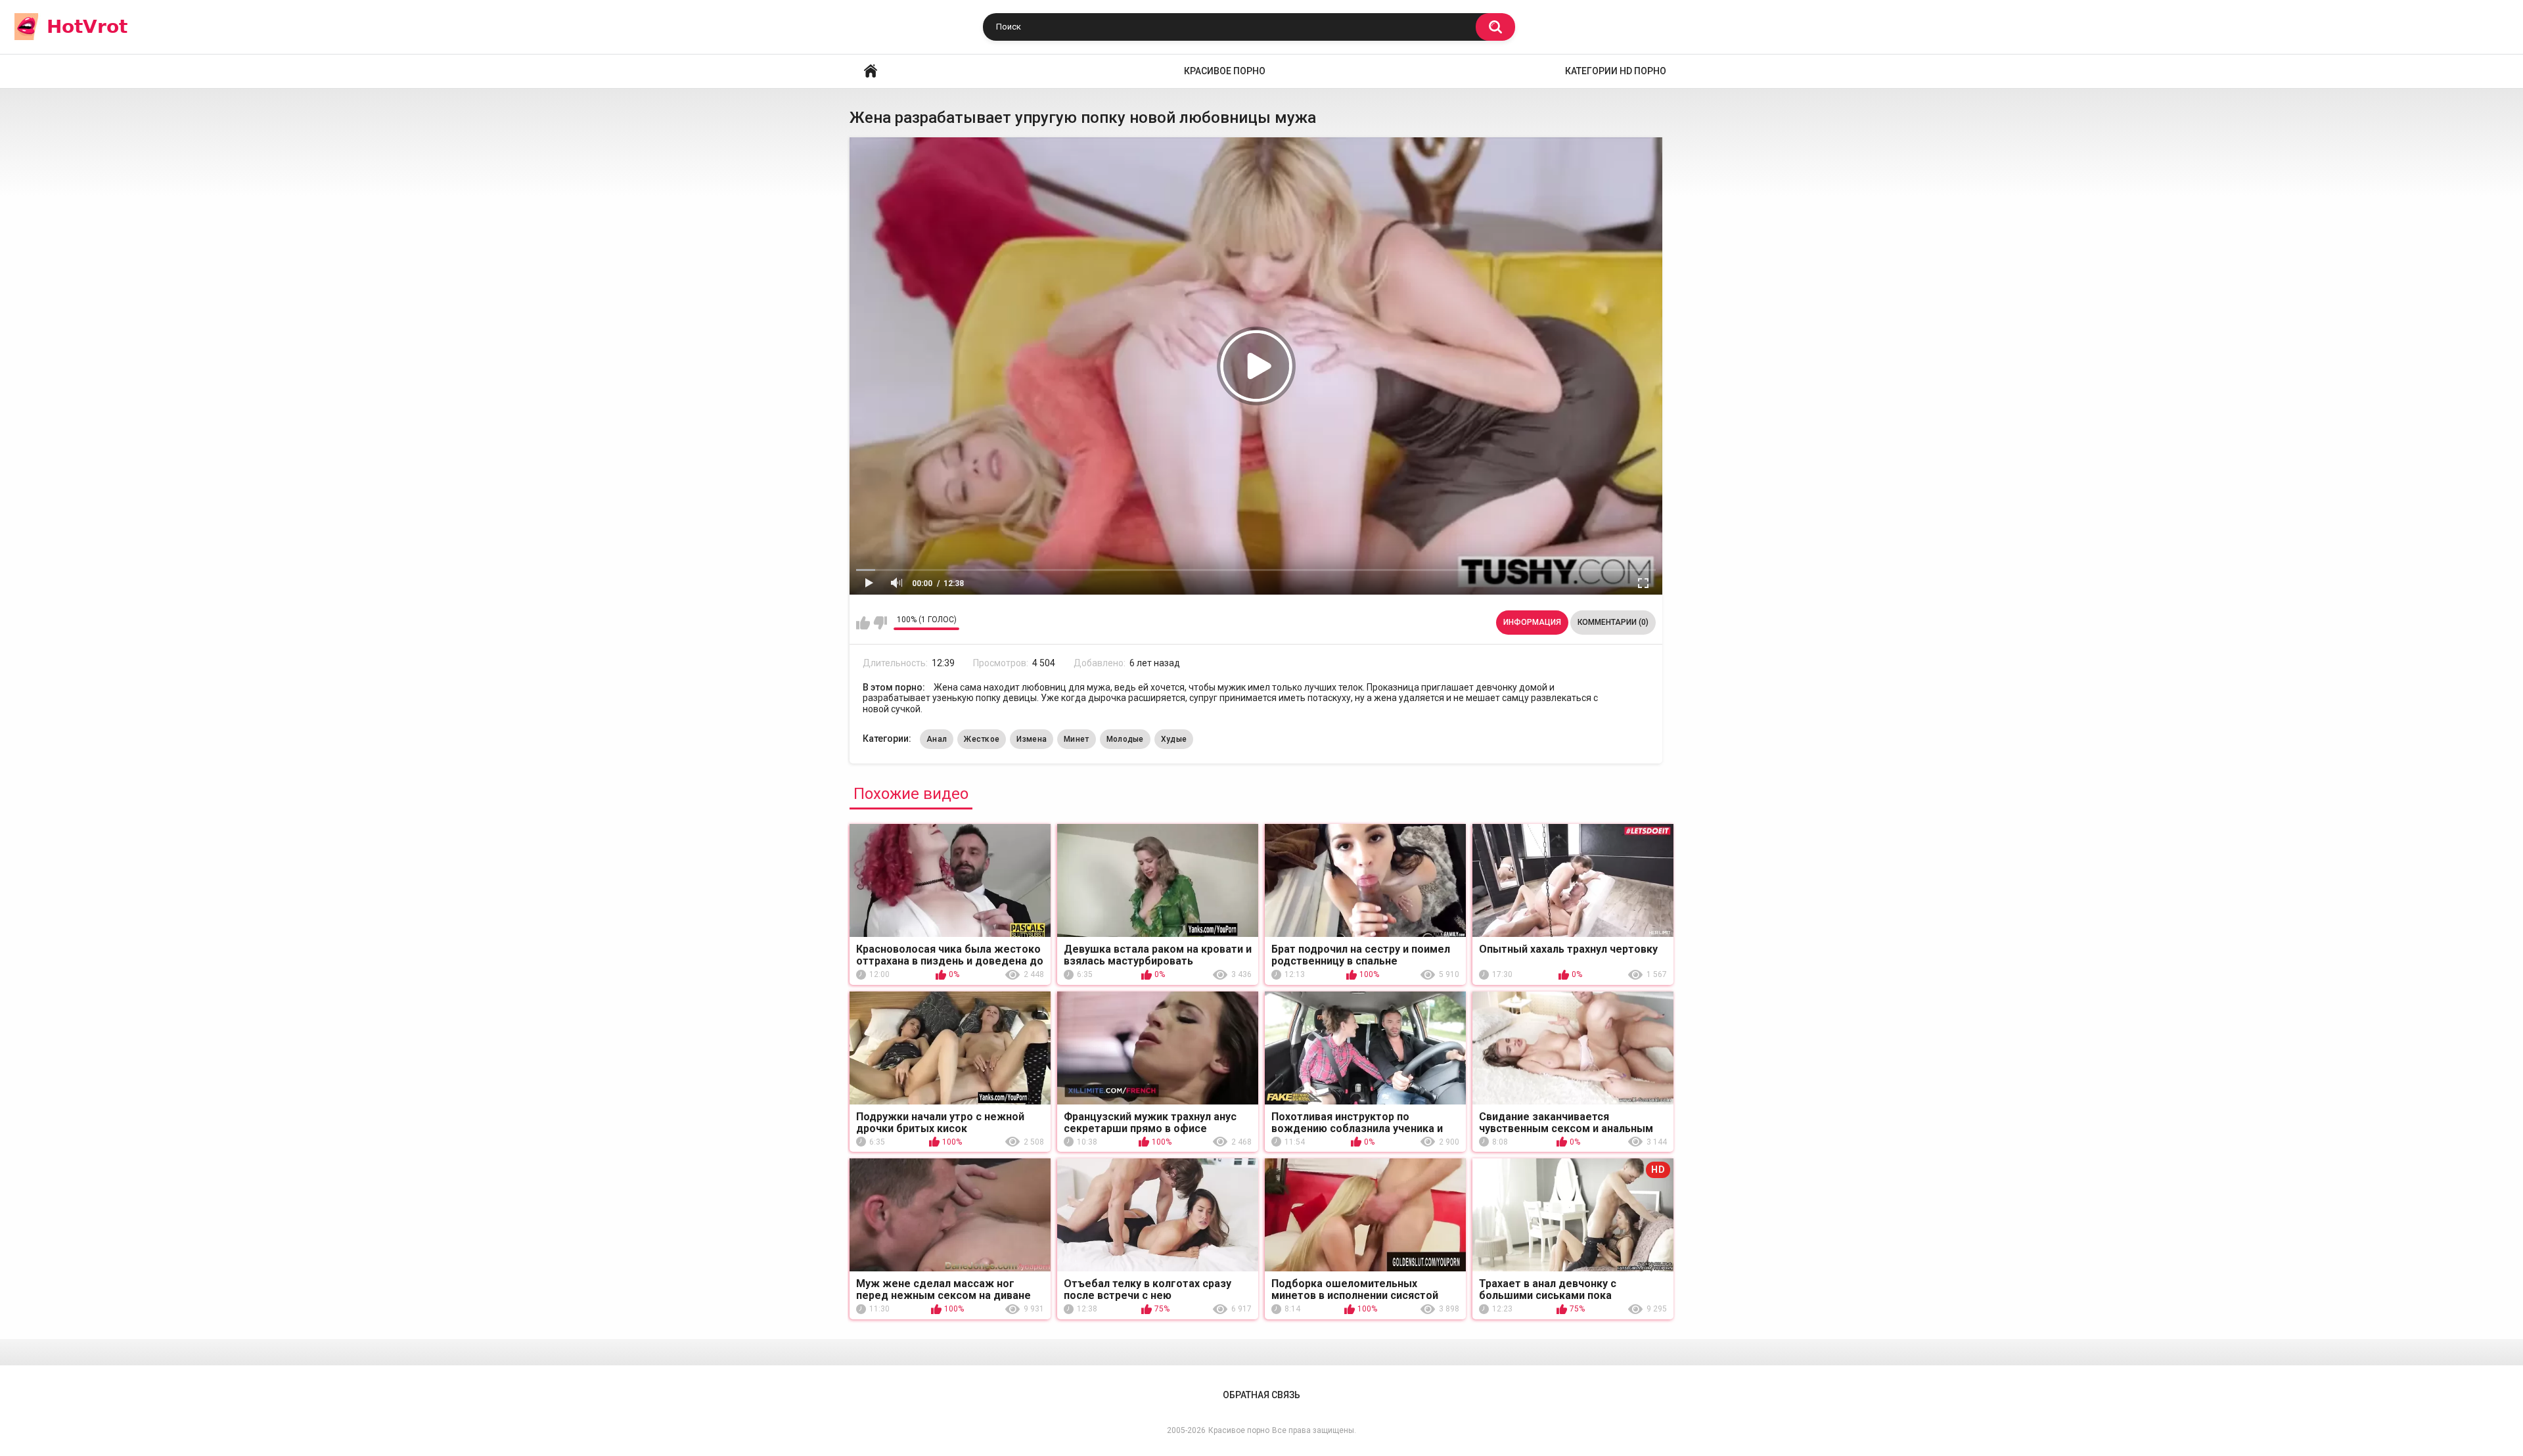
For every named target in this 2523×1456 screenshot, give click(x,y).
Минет (1077, 739)
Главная (871, 71)
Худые (1174, 739)
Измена (1032, 739)
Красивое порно (1225, 71)
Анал (937, 739)
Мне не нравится (880, 623)
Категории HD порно (1616, 71)
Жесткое (982, 739)
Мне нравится (863, 623)
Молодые (1125, 739)
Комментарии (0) (1613, 622)
